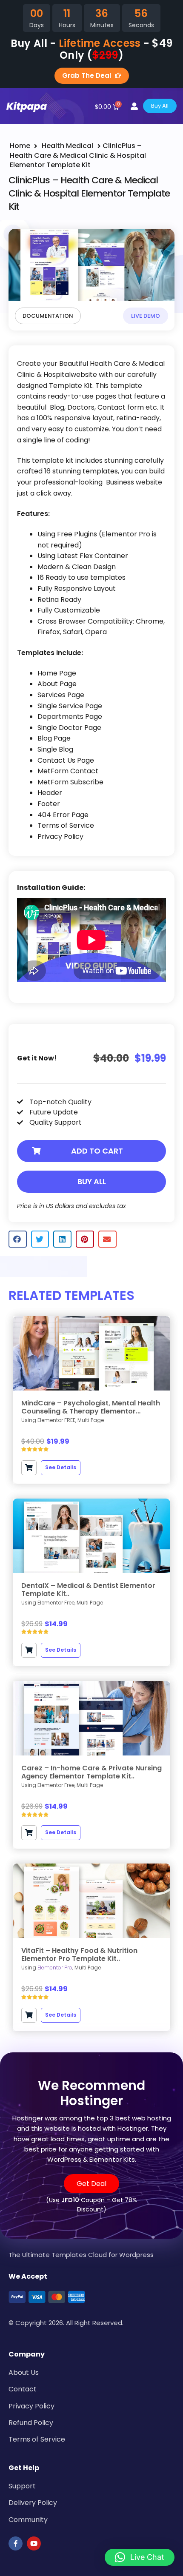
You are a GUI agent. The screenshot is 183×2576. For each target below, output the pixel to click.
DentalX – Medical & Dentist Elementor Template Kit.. (88, 1590)
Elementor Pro (55, 1968)
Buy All (92, 1181)
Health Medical (67, 146)
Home (20, 146)
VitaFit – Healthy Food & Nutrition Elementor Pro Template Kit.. (79, 1955)
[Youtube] (34, 2543)
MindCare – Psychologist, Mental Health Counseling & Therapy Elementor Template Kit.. (91, 1407)
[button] (91, 1151)
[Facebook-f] (16, 2543)
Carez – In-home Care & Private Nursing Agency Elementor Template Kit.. (91, 1772)
